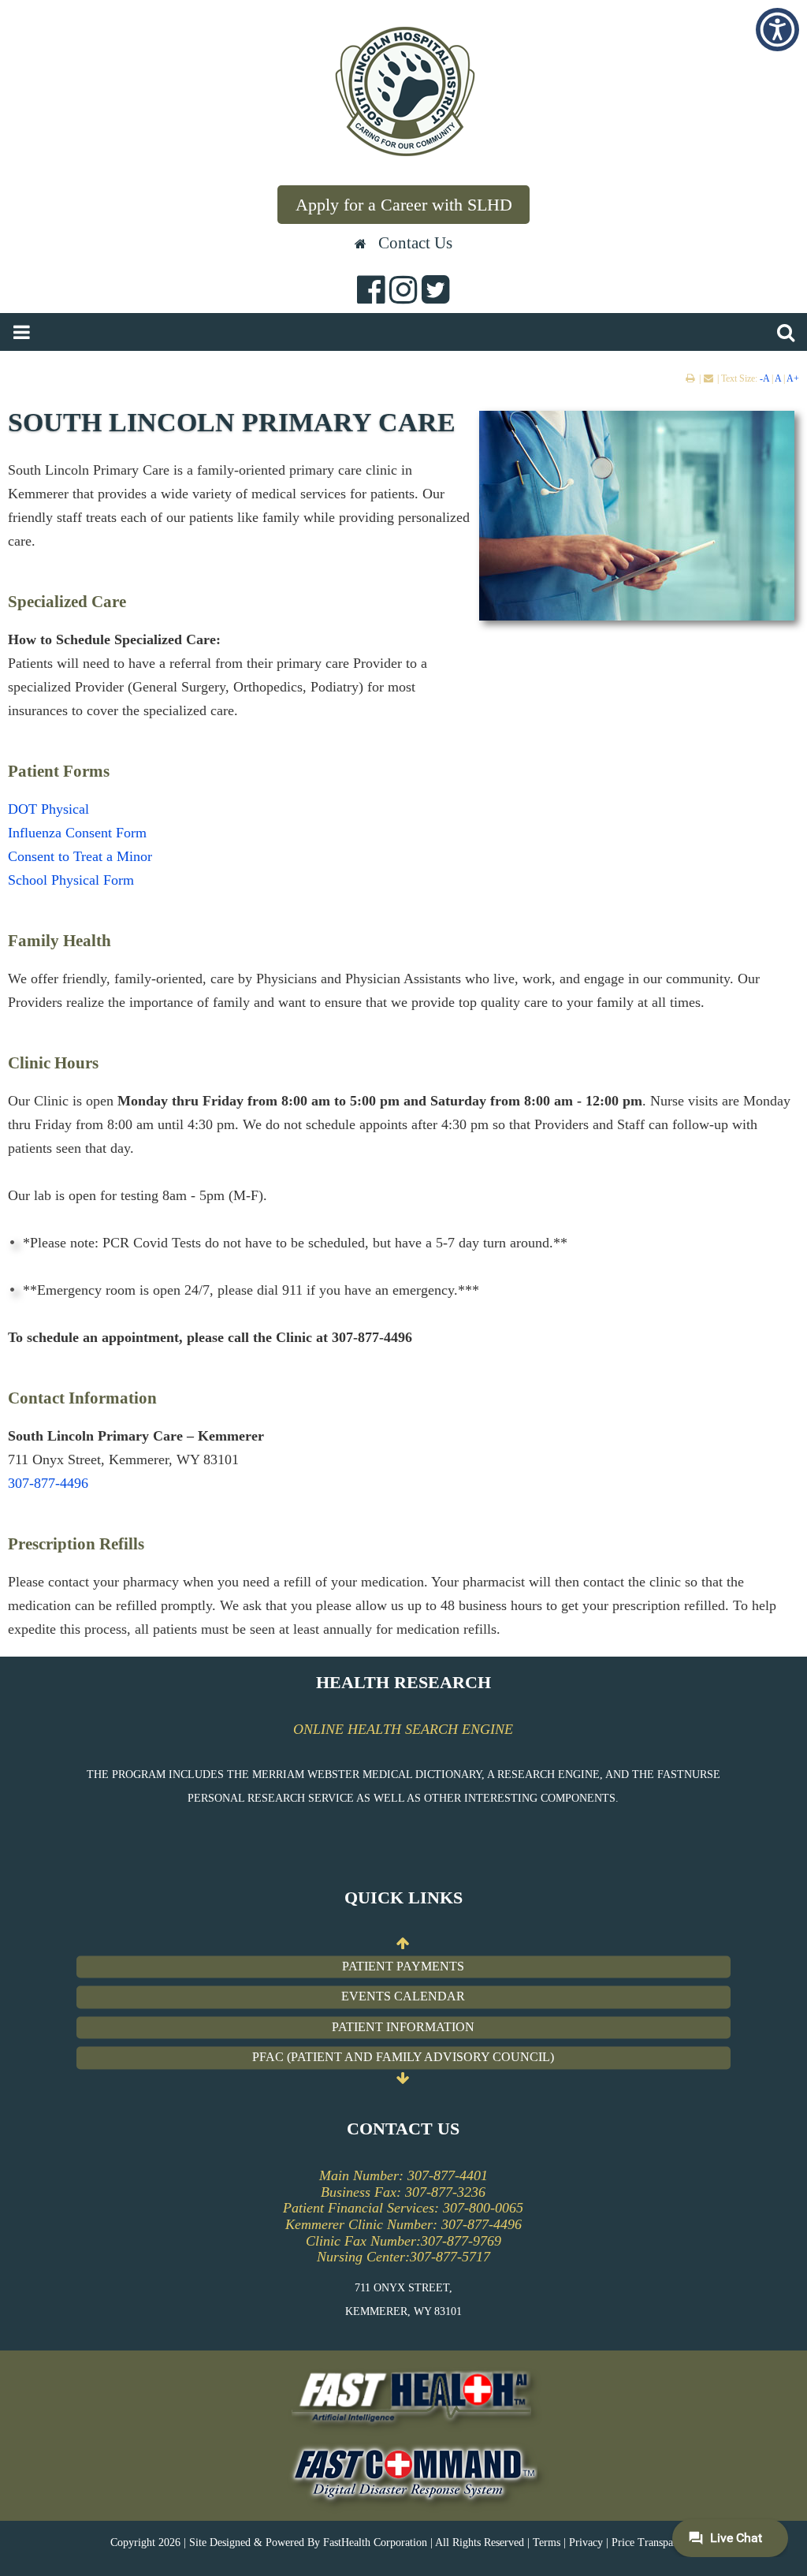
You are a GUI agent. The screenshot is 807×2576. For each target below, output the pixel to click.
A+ (793, 378)
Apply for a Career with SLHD (404, 205)
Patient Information (403, 2027)
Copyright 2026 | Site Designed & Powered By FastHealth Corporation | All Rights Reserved (317, 2542)
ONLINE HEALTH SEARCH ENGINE (403, 1729)
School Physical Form (71, 880)
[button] (777, 30)
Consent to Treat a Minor (80, 856)
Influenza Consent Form (77, 833)
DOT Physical (48, 809)
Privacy (586, 2542)
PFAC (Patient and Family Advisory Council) (403, 2058)
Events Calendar (403, 1997)
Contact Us (415, 242)
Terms (547, 2542)
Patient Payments (403, 1966)
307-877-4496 (48, 1483)
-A (764, 378)
